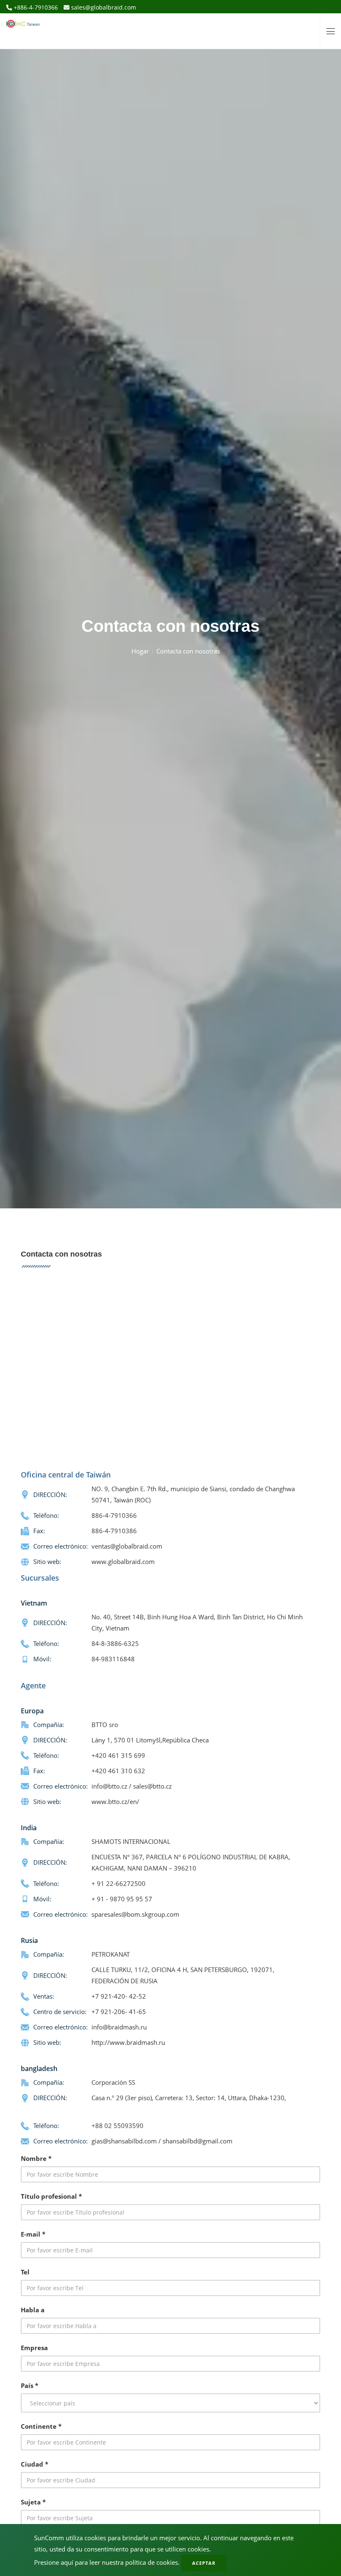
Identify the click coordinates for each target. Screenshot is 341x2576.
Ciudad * (35, 2464)
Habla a (33, 2310)
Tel (25, 2272)
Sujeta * (33, 2502)
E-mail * (33, 2234)
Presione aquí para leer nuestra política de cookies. (107, 2562)
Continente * (41, 2426)
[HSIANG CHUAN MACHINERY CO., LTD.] (23, 21)
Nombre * (36, 2158)
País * (30, 2385)
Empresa (34, 2348)
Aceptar (204, 2563)
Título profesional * (51, 2196)
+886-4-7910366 (35, 7)
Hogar (140, 651)
